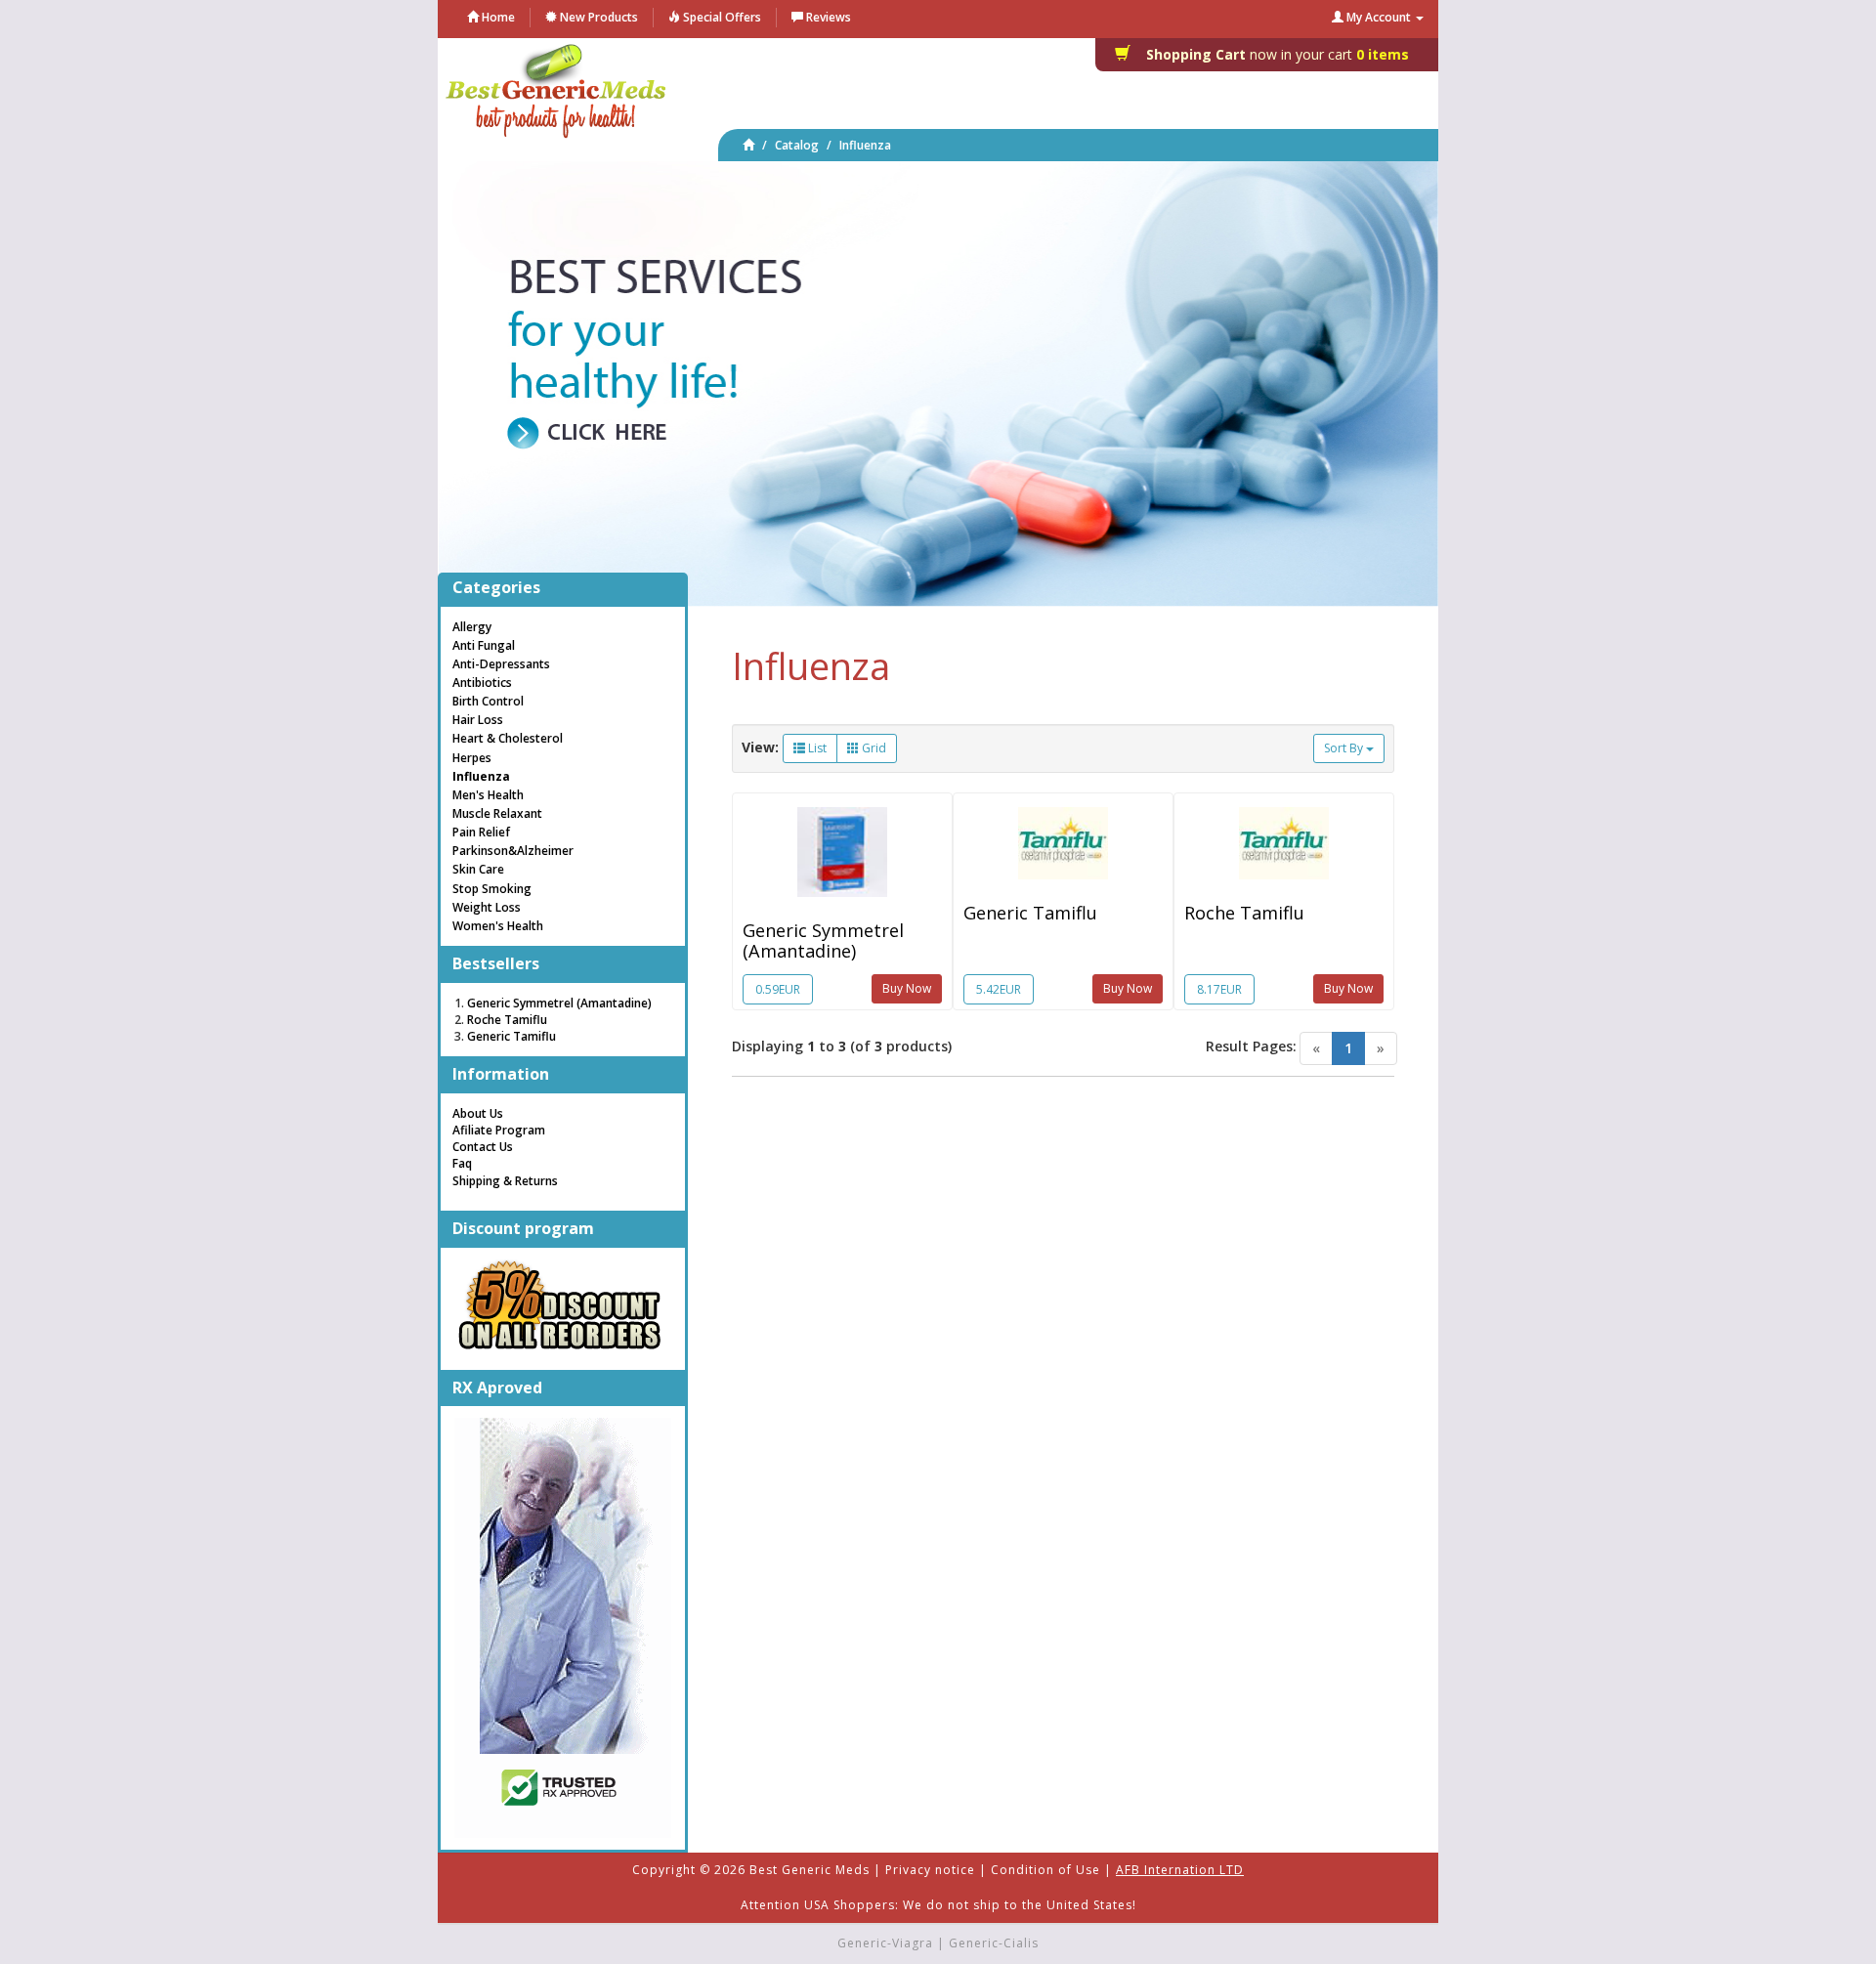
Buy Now (907, 988)
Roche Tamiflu (1244, 913)
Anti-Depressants (501, 664)
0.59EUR (778, 989)
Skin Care (478, 869)
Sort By (1345, 748)
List (816, 748)
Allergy (472, 627)
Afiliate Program (499, 1130)
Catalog (797, 145)
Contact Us (483, 1147)
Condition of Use (1045, 1870)
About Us (478, 1113)
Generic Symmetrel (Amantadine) (823, 940)
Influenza (865, 145)
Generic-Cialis (994, 1943)
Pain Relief (481, 832)
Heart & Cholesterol (508, 738)
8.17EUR (1219, 989)
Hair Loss (478, 720)
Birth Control (488, 701)
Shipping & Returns (505, 1181)
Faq (462, 1163)
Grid (873, 748)
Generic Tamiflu (1030, 913)
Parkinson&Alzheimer (513, 851)
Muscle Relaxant (497, 813)
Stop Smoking (492, 889)
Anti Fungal (484, 645)
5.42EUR (999, 989)
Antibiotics (482, 683)
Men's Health (488, 795)
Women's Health (498, 926)
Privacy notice (930, 1870)
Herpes (472, 758)
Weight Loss (487, 907)
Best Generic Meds (810, 1870)
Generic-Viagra (885, 1943)
